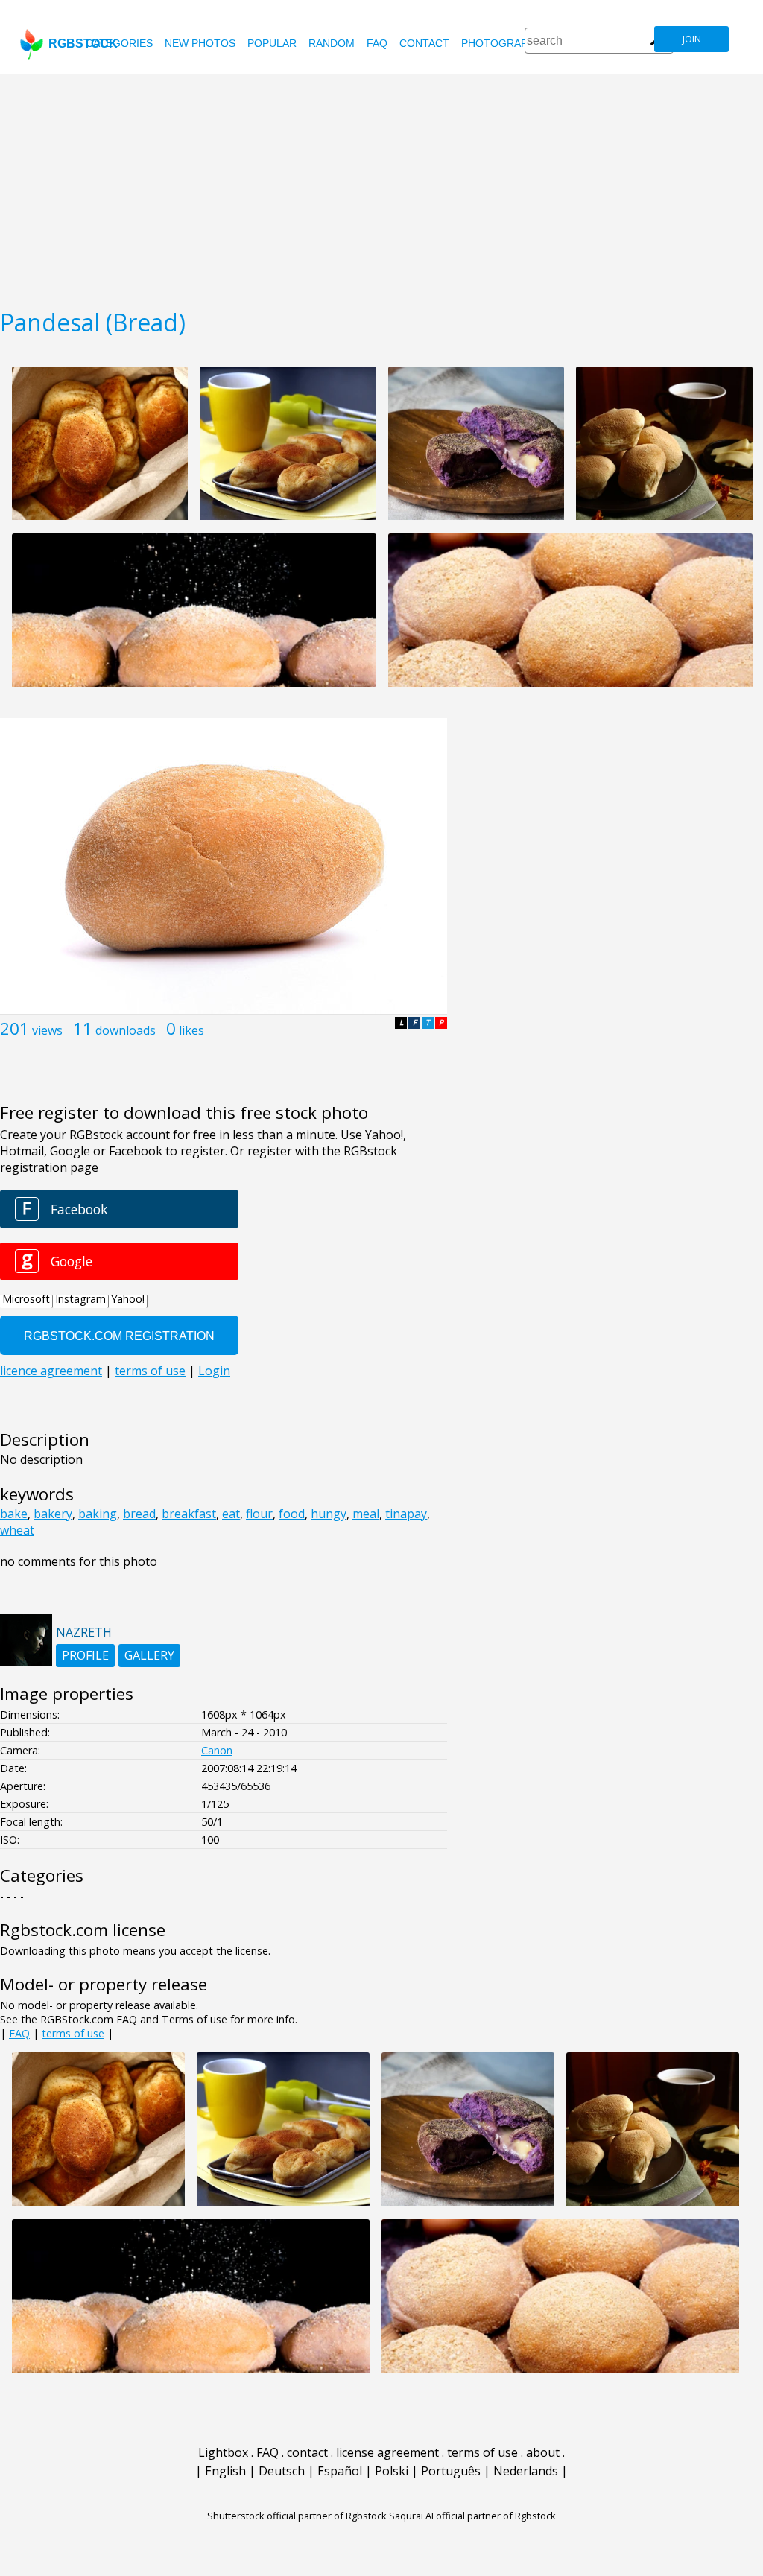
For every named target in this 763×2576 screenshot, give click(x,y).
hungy (329, 1514)
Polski (392, 2471)
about (543, 2452)
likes (191, 1030)
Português (451, 2471)
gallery (149, 1655)
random (332, 43)
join (692, 39)
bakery (53, 1514)
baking (98, 1514)
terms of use (73, 2033)
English (225, 2471)
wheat (17, 1530)
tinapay (406, 1514)
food (292, 1514)
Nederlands (526, 2471)
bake (14, 1514)
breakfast (189, 1514)
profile (85, 1655)
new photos (200, 43)
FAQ (377, 43)
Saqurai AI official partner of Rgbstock (472, 2516)
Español (340, 2471)
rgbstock (83, 44)
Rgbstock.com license (83, 1930)
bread (139, 1514)
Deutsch (282, 2471)
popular (272, 43)
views (47, 1030)
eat (231, 1514)
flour (259, 1514)
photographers (509, 43)
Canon (217, 1750)
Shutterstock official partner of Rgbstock (297, 2516)
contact (424, 43)
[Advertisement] (381, 186)
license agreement (387, 2452)
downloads (126, 1030)
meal (366, 1514)
